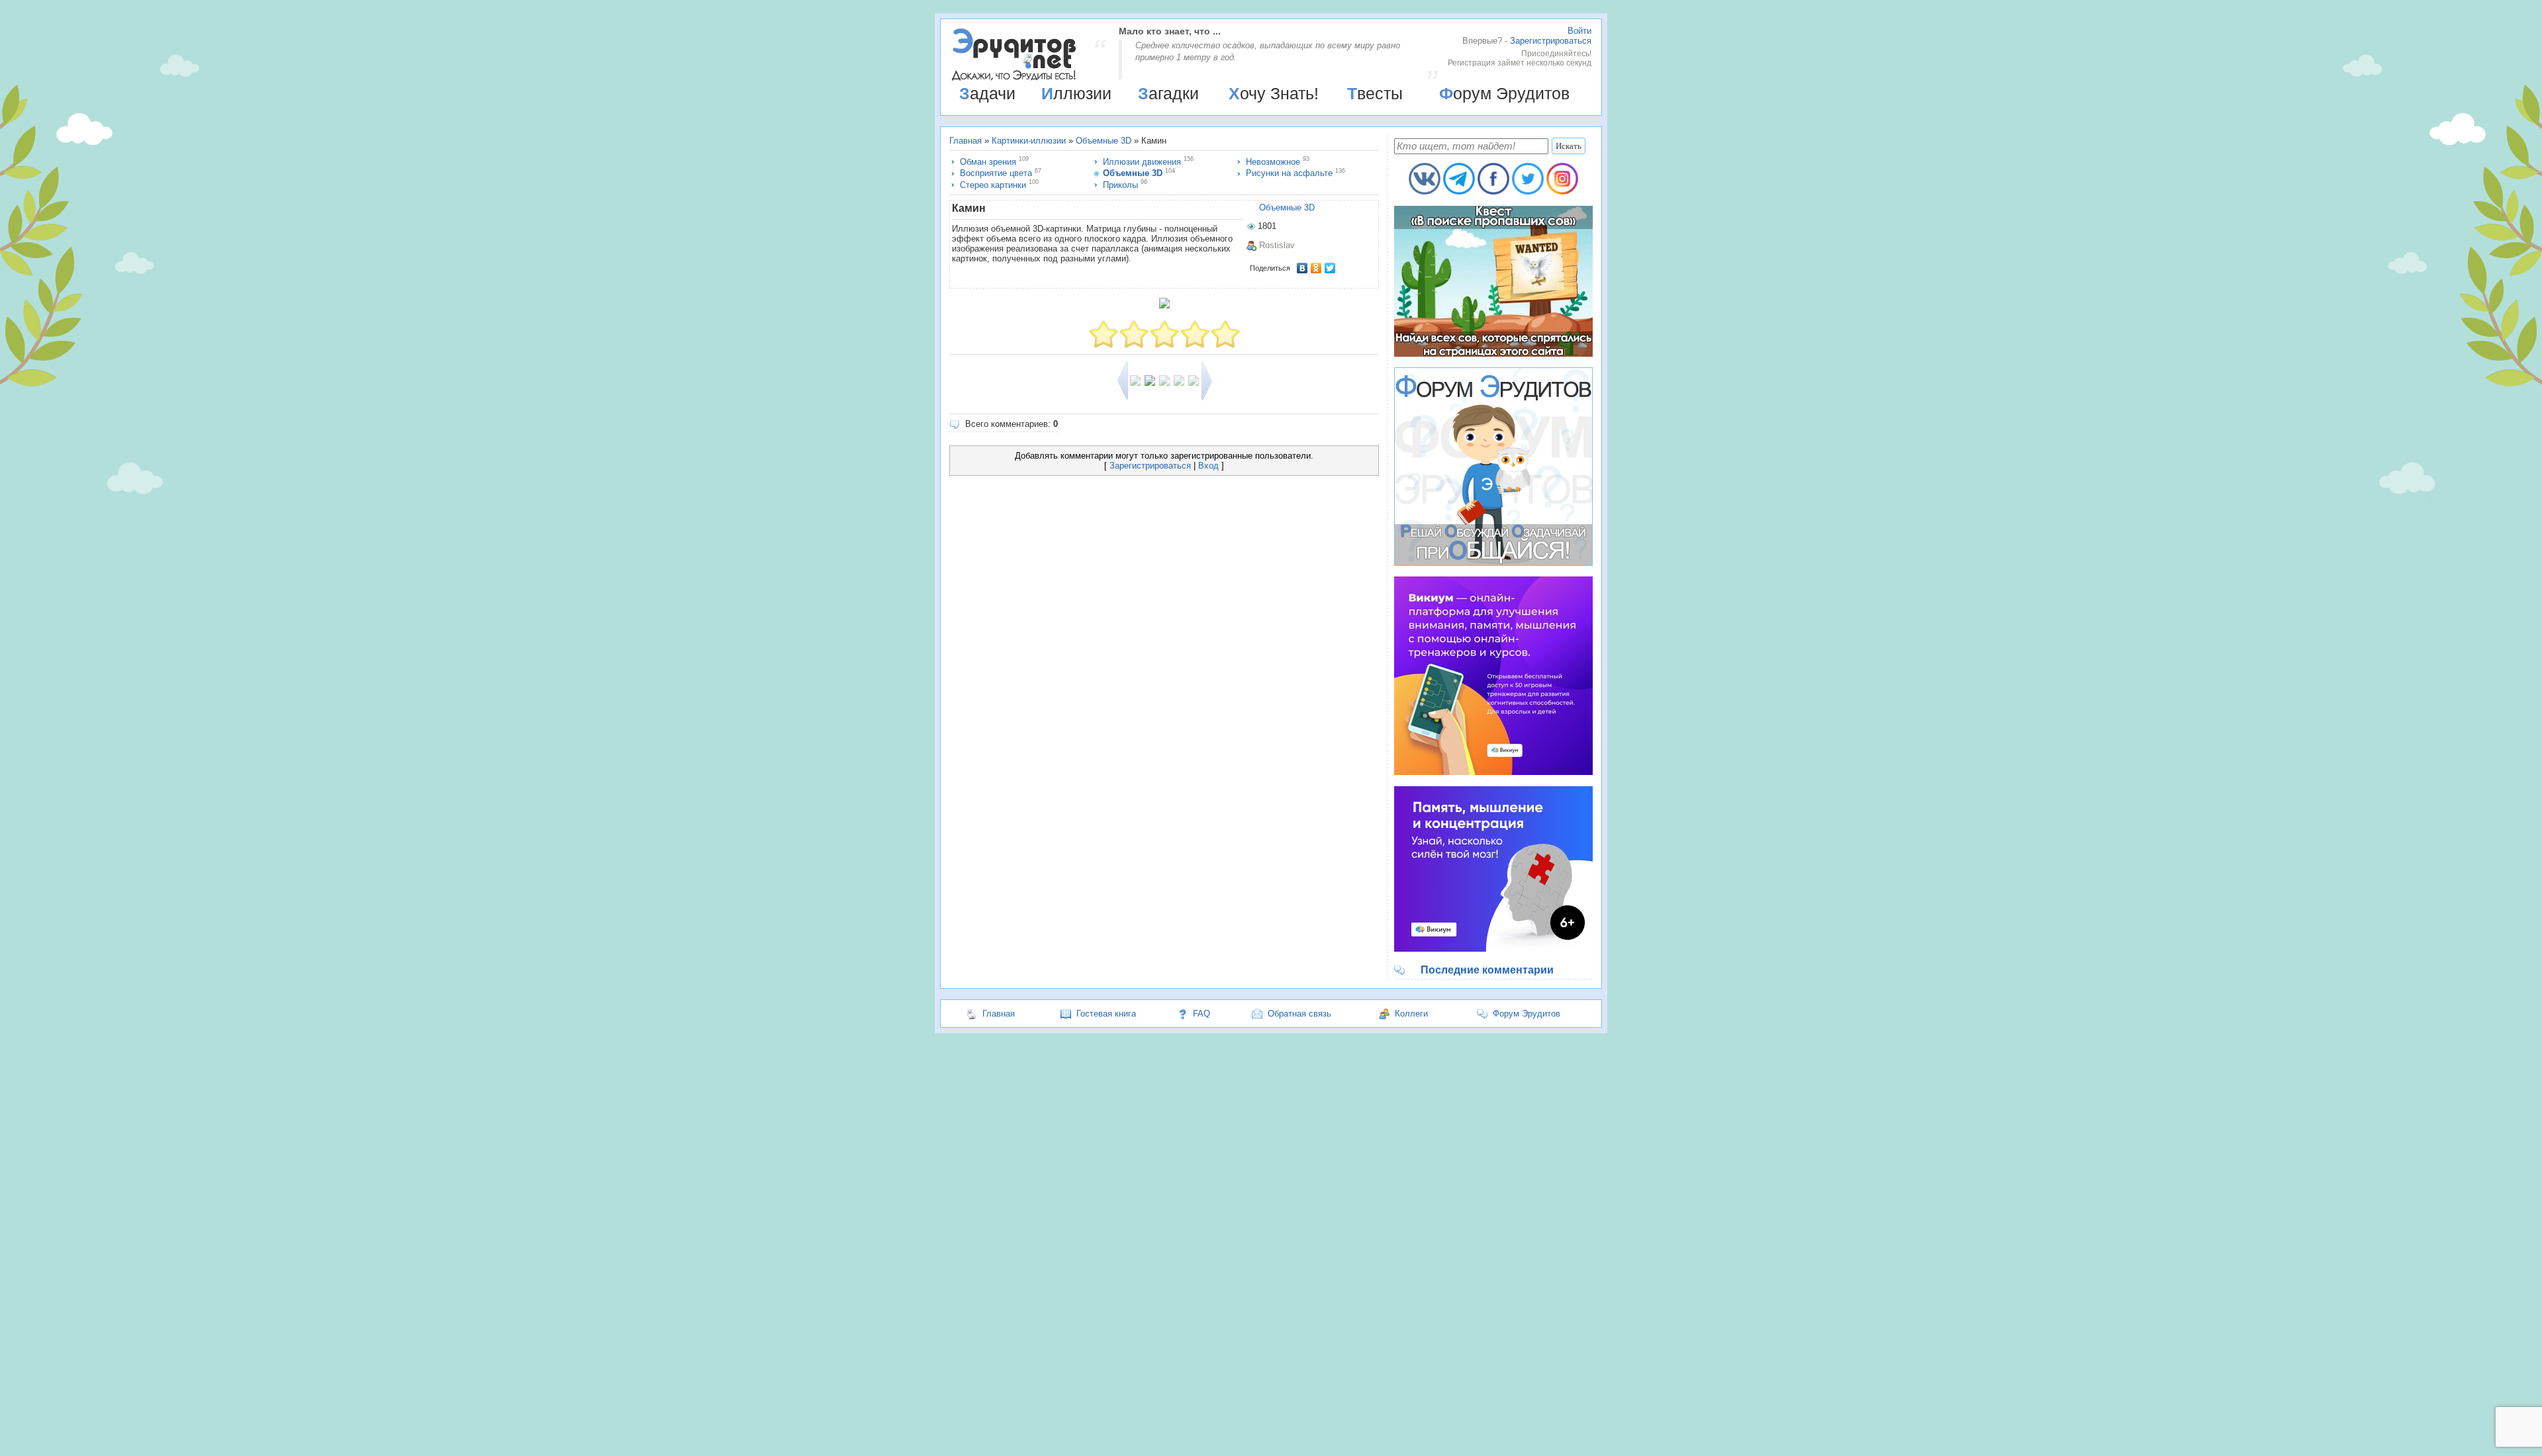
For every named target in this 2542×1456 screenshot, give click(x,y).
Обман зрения (988, 162)
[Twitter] (1330, 268)
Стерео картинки (993, 185)
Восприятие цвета (996, 173)
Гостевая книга (1106, 1014)
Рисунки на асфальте (1289, 173)
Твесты (1375, 93)
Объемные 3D (1104, 141)
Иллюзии (1076, 93)
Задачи (987, 93)
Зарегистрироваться (1551, 41)
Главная (965, 141)
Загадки (1168, 93)
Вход (1208, 466)
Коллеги (1411, 1014)
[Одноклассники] (1316, 268)
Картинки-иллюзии (1029, 141)
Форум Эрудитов (1504, 93)
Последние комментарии (1487, 970)
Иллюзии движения (1142, 162)
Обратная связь (1299, 1014)
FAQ (1201, 1014)
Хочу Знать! (1274, 93)
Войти (1579, 31)
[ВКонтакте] (1302, 268)
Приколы (1120, 185)
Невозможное (1273, 162)
